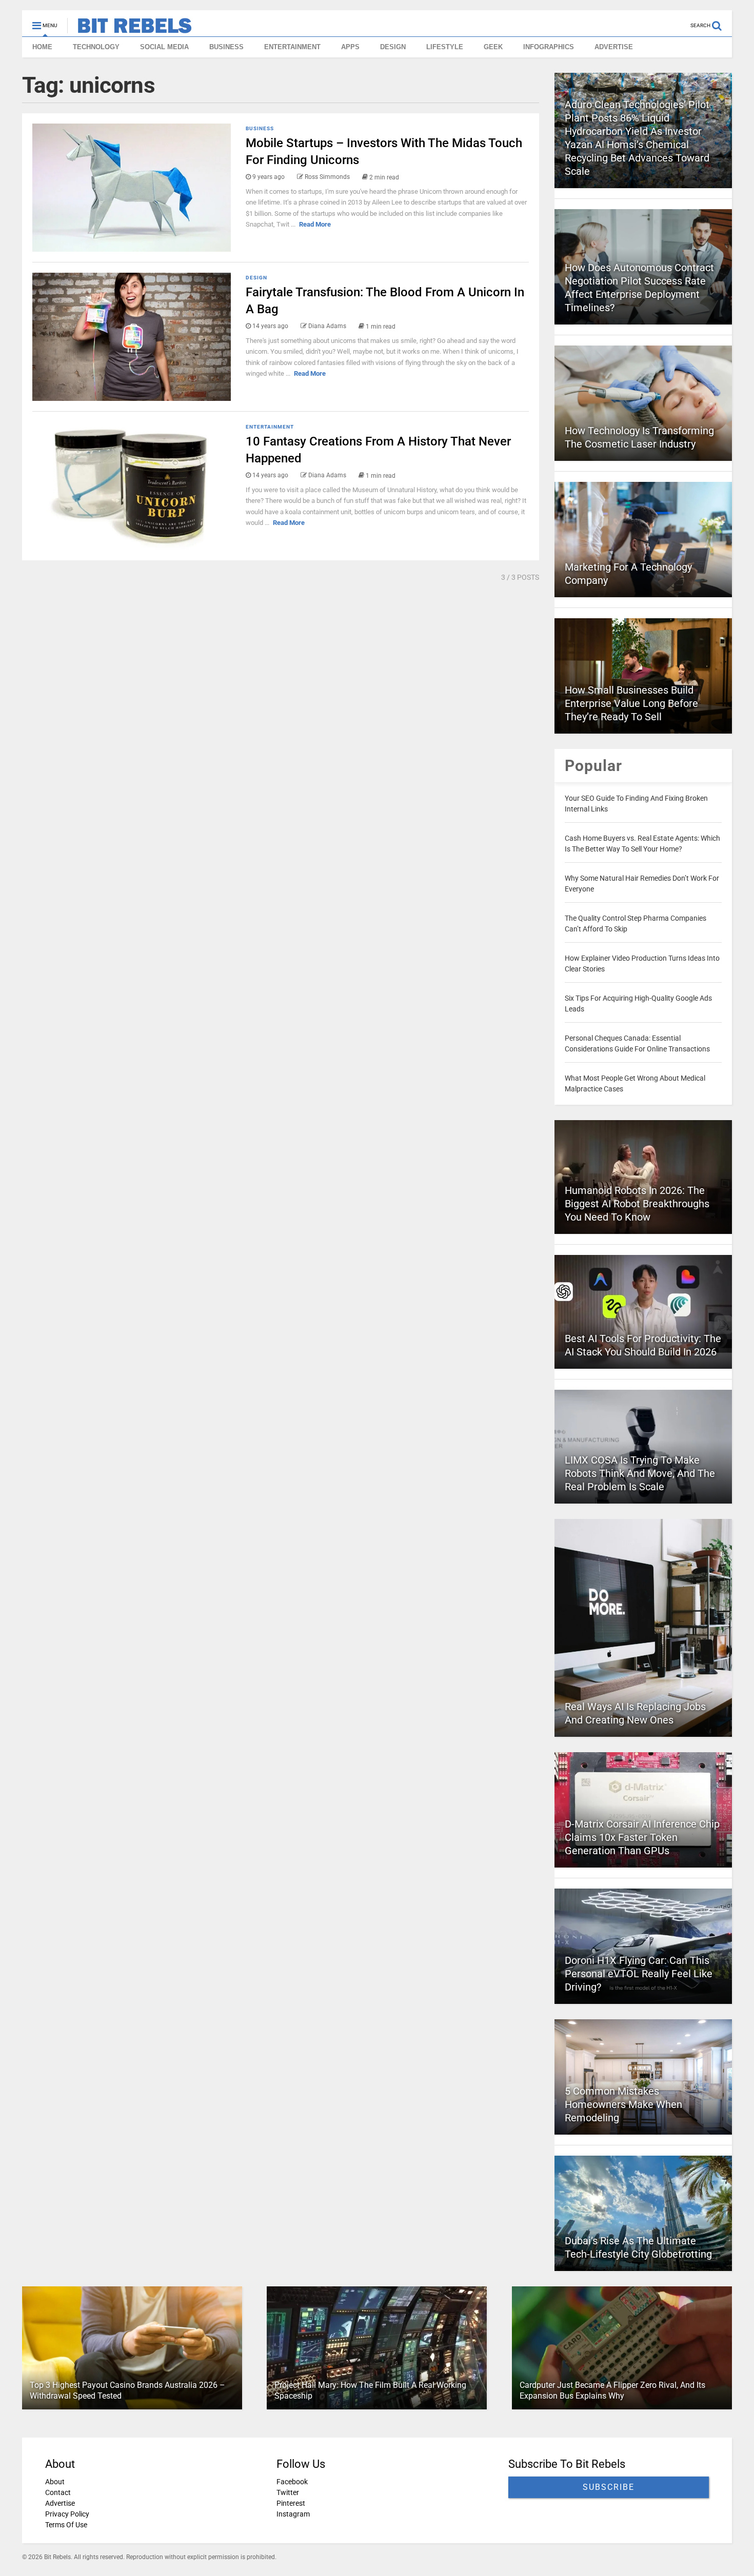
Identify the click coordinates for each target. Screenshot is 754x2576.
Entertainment (270, 427)
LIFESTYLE (445, 47)
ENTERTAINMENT (292, 47)
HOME (42, 47)
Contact (58, 2492)
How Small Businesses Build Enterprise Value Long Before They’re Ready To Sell (631, 703)
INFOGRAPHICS (549, 47)
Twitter (288, 2492)
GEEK (493, 47)
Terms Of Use (66, 2525)
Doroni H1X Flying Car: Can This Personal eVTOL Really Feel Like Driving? (639, 1974)
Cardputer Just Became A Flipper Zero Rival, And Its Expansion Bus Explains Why (612, 2390)
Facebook (292, 2482)
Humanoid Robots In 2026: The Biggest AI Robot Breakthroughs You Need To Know (637, 1204)
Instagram (293, 2514)
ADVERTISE (614, 47)
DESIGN (393, 47)
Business (260, 128)
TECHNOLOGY (96, 47)
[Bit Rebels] (130, 29)
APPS (350, 47)
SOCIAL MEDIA (164, 47)
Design (256, 278)
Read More (315, 224)
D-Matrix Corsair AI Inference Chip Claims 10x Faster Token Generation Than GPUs (642, 1837)
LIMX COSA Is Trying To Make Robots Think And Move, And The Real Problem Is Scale (640, 1473)
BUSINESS (226, 47)
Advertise (60, 2503)
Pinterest (291, 2503)
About (55, 2482)
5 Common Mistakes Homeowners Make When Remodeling (623, 2104)
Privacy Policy (67, 2514)
